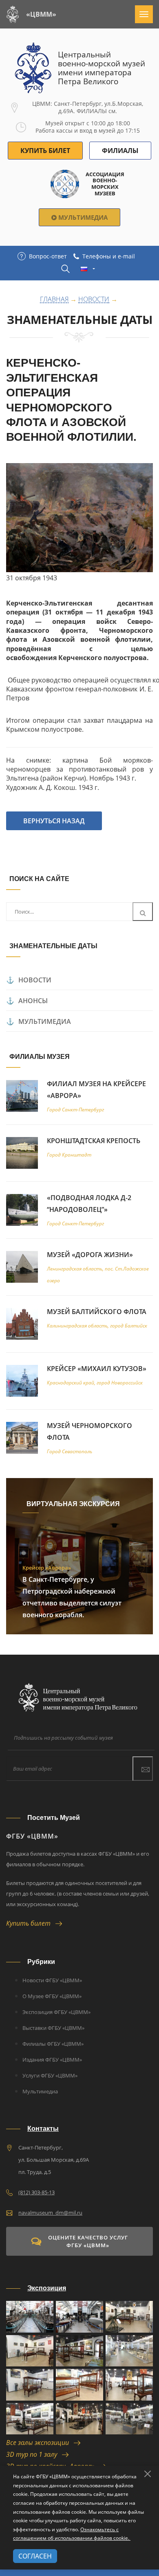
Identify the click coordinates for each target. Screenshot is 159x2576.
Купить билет (31, 1923)
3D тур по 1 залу (34, 2454)
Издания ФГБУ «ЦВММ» (52, 2060)
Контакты (43, 2129)
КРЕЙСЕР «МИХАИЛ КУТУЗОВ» (97, 1369)
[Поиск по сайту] (65, 269)
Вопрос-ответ (48, 256)
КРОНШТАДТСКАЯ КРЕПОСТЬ (94, 1141)
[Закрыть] (148, 2474)
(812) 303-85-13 (36, 2192)
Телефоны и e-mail (109, 256)
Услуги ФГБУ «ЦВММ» (50, 2075)
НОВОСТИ (35, 980)
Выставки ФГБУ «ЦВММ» (53, 2028)
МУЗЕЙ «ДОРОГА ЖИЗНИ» (90, 1255)
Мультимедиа (82, 217)
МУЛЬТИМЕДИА (45, 1021)
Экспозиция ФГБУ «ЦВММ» (56, 2012)
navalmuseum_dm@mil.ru (50, 2213)
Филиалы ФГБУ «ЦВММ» (53, 2044)
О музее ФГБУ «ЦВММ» (52, 1996)
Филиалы (120, 151)
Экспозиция (47, 2288)
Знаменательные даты (80, 320)
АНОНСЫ (33, 1001)
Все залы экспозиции (40, 2443)
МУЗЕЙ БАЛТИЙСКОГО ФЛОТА (97, 1312)
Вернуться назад (54, 821)
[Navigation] (144, 14)
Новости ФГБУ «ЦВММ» (52, 1980)
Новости (94, 300)
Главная (54, 300)
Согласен (35, 2556)
